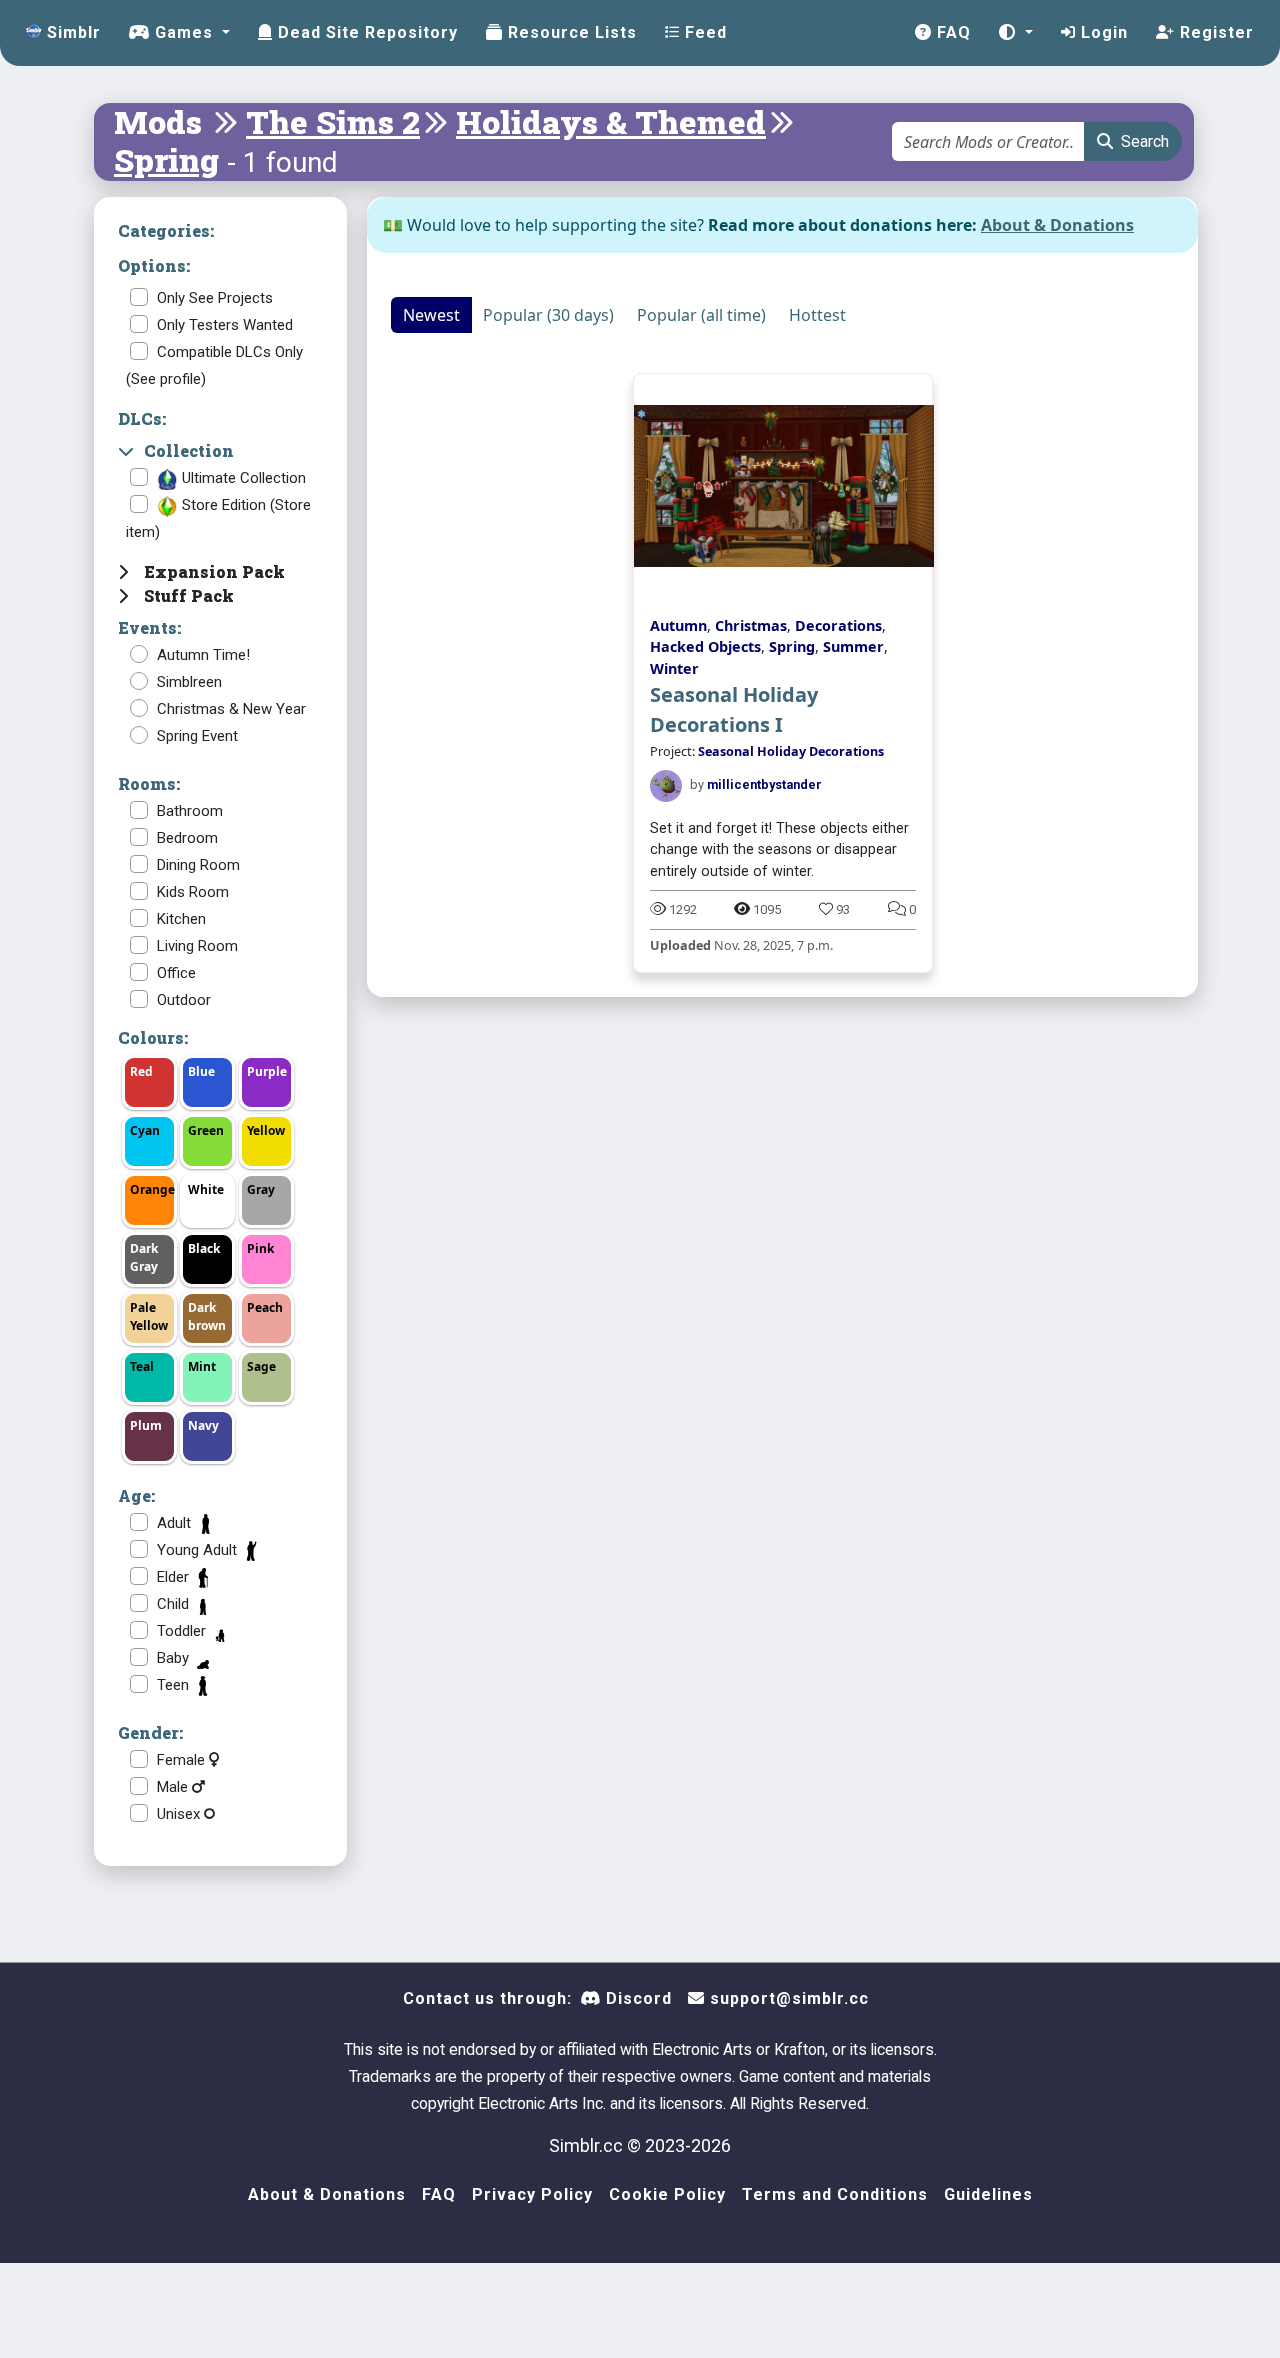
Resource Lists (570, 32)
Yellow (266, 1130)
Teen (175, 1685)
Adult (176, 1523)
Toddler (183, 1631)
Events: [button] (149, 627)
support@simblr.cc (787, 1998)
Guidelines (988, 2194)
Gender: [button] (150, 1732)
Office (176, 973)
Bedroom (187, 838)
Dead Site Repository (365, 32)
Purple (267, 1071)
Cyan (145, 1130)
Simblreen (189, 682)
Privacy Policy (532, 2194)
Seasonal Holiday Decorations (791, 751)
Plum (146, 1425)
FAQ (951, 32)
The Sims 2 (333, 121)
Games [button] (184, 32)
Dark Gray (144, 1257)
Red (141, 1071)
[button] (1016, 33)
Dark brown (207, 1316)
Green (206, 1130)
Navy (203, 1425)
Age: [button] (136, 1495)
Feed (703, 32)
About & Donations (1057, 225)
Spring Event (197, 736)
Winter (674, 668)
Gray (261, 1189)
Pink (260, 1248)
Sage (261, 1366)
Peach (265, 1307)
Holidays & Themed (611, 121)
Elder (175, 1577)
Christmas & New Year (231, 709)
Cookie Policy (667, 2194)
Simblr (71, 32)
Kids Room (193, 892)
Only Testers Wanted (225, 325)
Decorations (838, 625)
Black (204, 1248)
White (206, 1189)
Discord (636, 1998)
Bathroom (190, 811)
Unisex (180, 1814)
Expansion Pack (214, 571)
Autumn (678, 625)
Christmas (751, 625)
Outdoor (184, 1000)
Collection (189, 450)
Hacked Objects (705, 646)
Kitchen (181, 919)
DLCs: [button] (142, 418)
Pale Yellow (149, 1316)
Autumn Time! (203, 655)
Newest (431, 315)
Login (1102, 32)
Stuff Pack (189, 595)
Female (183, 1760)
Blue (201, 1071)
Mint (202, 1366)
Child (175, 1604)
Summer (853, 646)
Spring (166, 159)
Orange (152, 1189)
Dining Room (198, 865)
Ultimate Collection (242, 478)
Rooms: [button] (149, 783)
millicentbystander (764, 784)
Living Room (197, 946)
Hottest (817, 315)
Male (174, 1787)
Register (1214, 32)
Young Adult (199, 1550)
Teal (142, 1366)
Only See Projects (215, 298)
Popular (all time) (701, 315)
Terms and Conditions (835, 2194)
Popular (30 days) (548, 315)
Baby (175, 1658)
